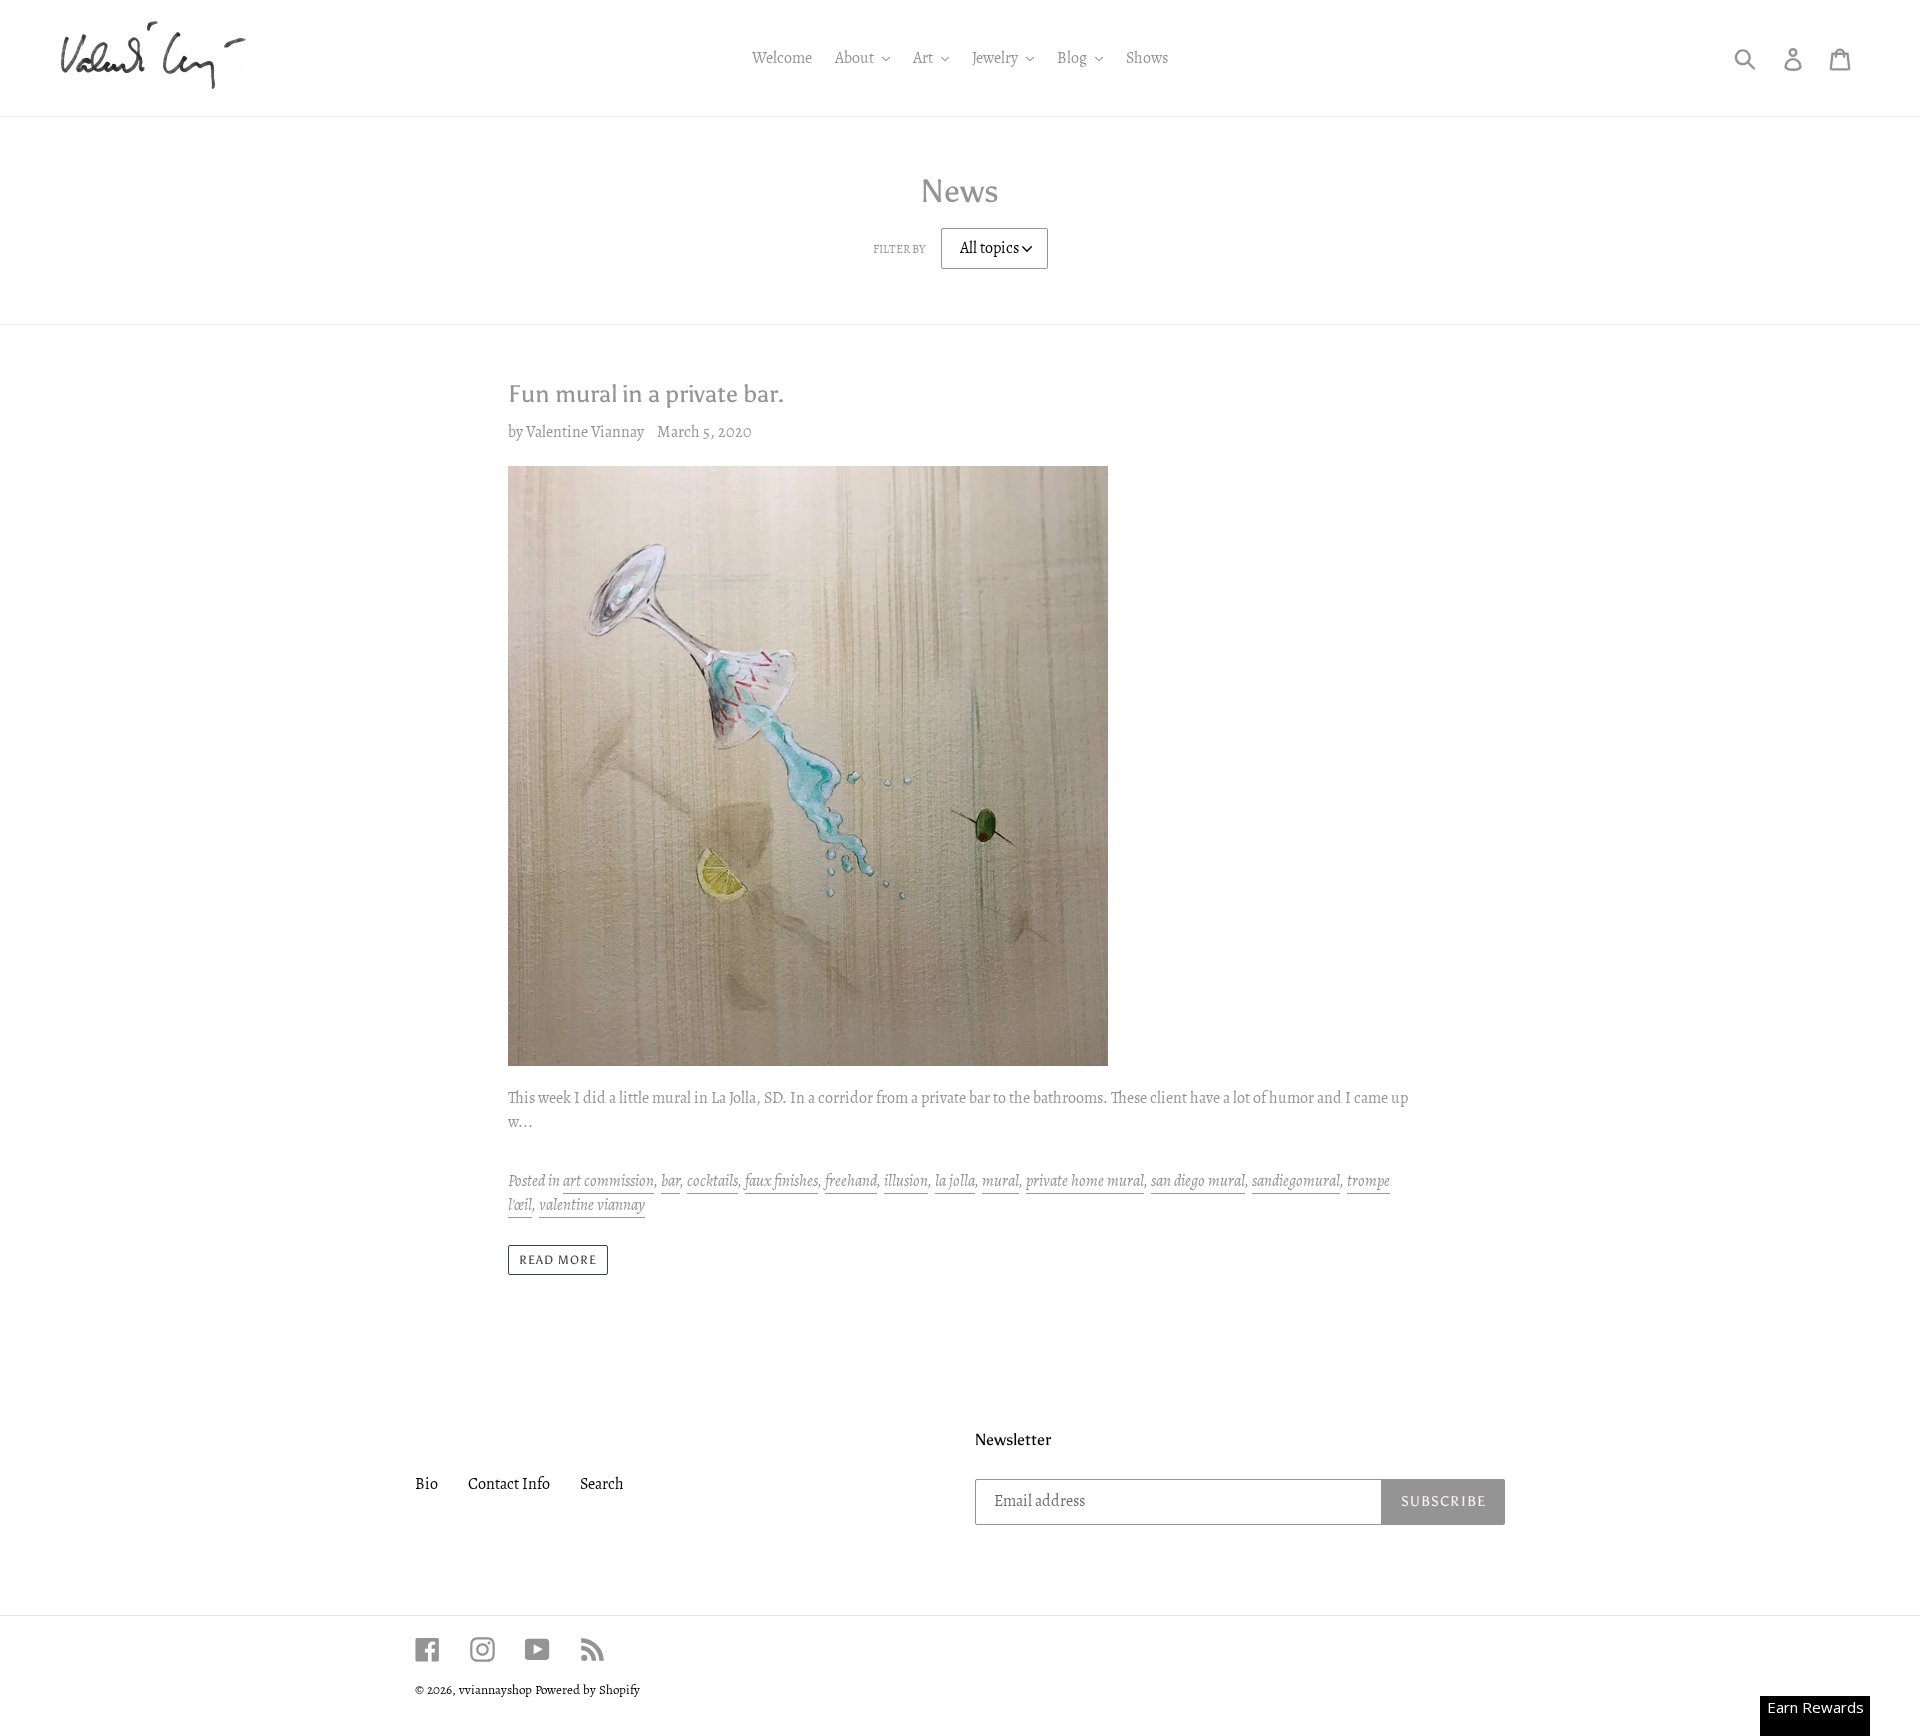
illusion (906, 1181)
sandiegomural (1296, 1181)
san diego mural (1198, 1181)
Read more (558, 1260)
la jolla (955, 1181)
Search (602, 1484)
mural (1000, 1181)
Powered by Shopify (587, 1689)
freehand (851, 1181)
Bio (426, 1484)
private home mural (1085, 1181)
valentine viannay (592, 1205)
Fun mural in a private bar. (646, 393)
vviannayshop (495, 1689)
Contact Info (509, 1484)
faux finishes (781, 1181)
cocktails (712, 1181)
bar (670, 1181)
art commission (608, 1181)
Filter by (899, 249)
